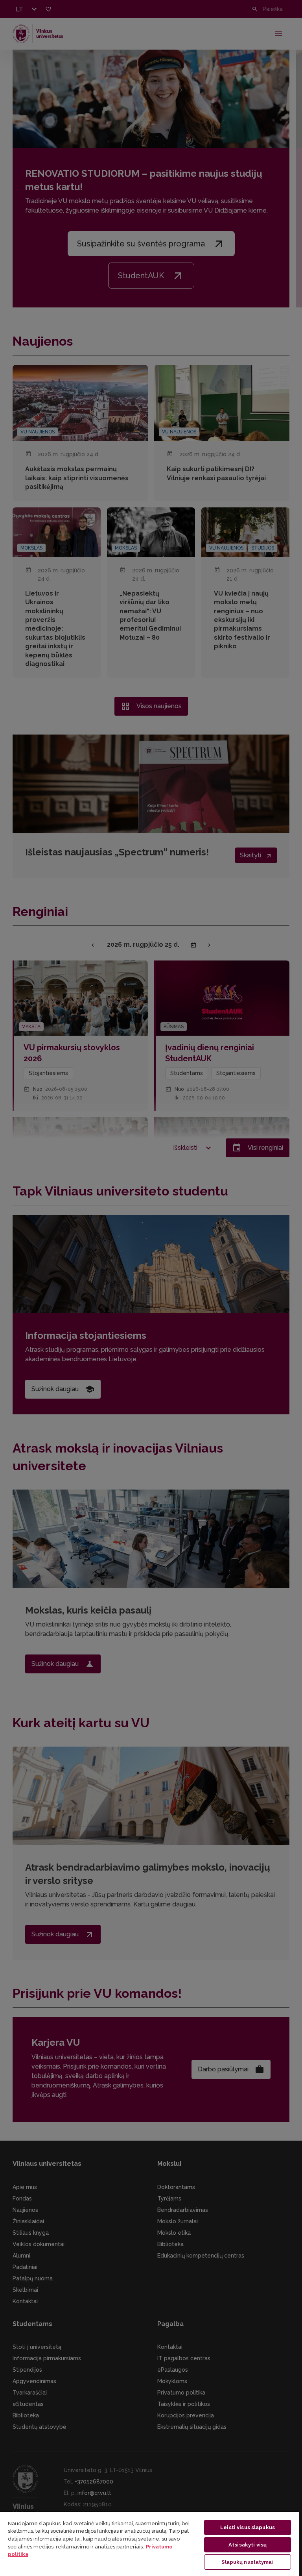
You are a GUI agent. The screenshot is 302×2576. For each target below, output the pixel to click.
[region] (149, 2544)
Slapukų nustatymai (247, 2562)
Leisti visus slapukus (248, 2527)
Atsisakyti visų (248, 2545)
